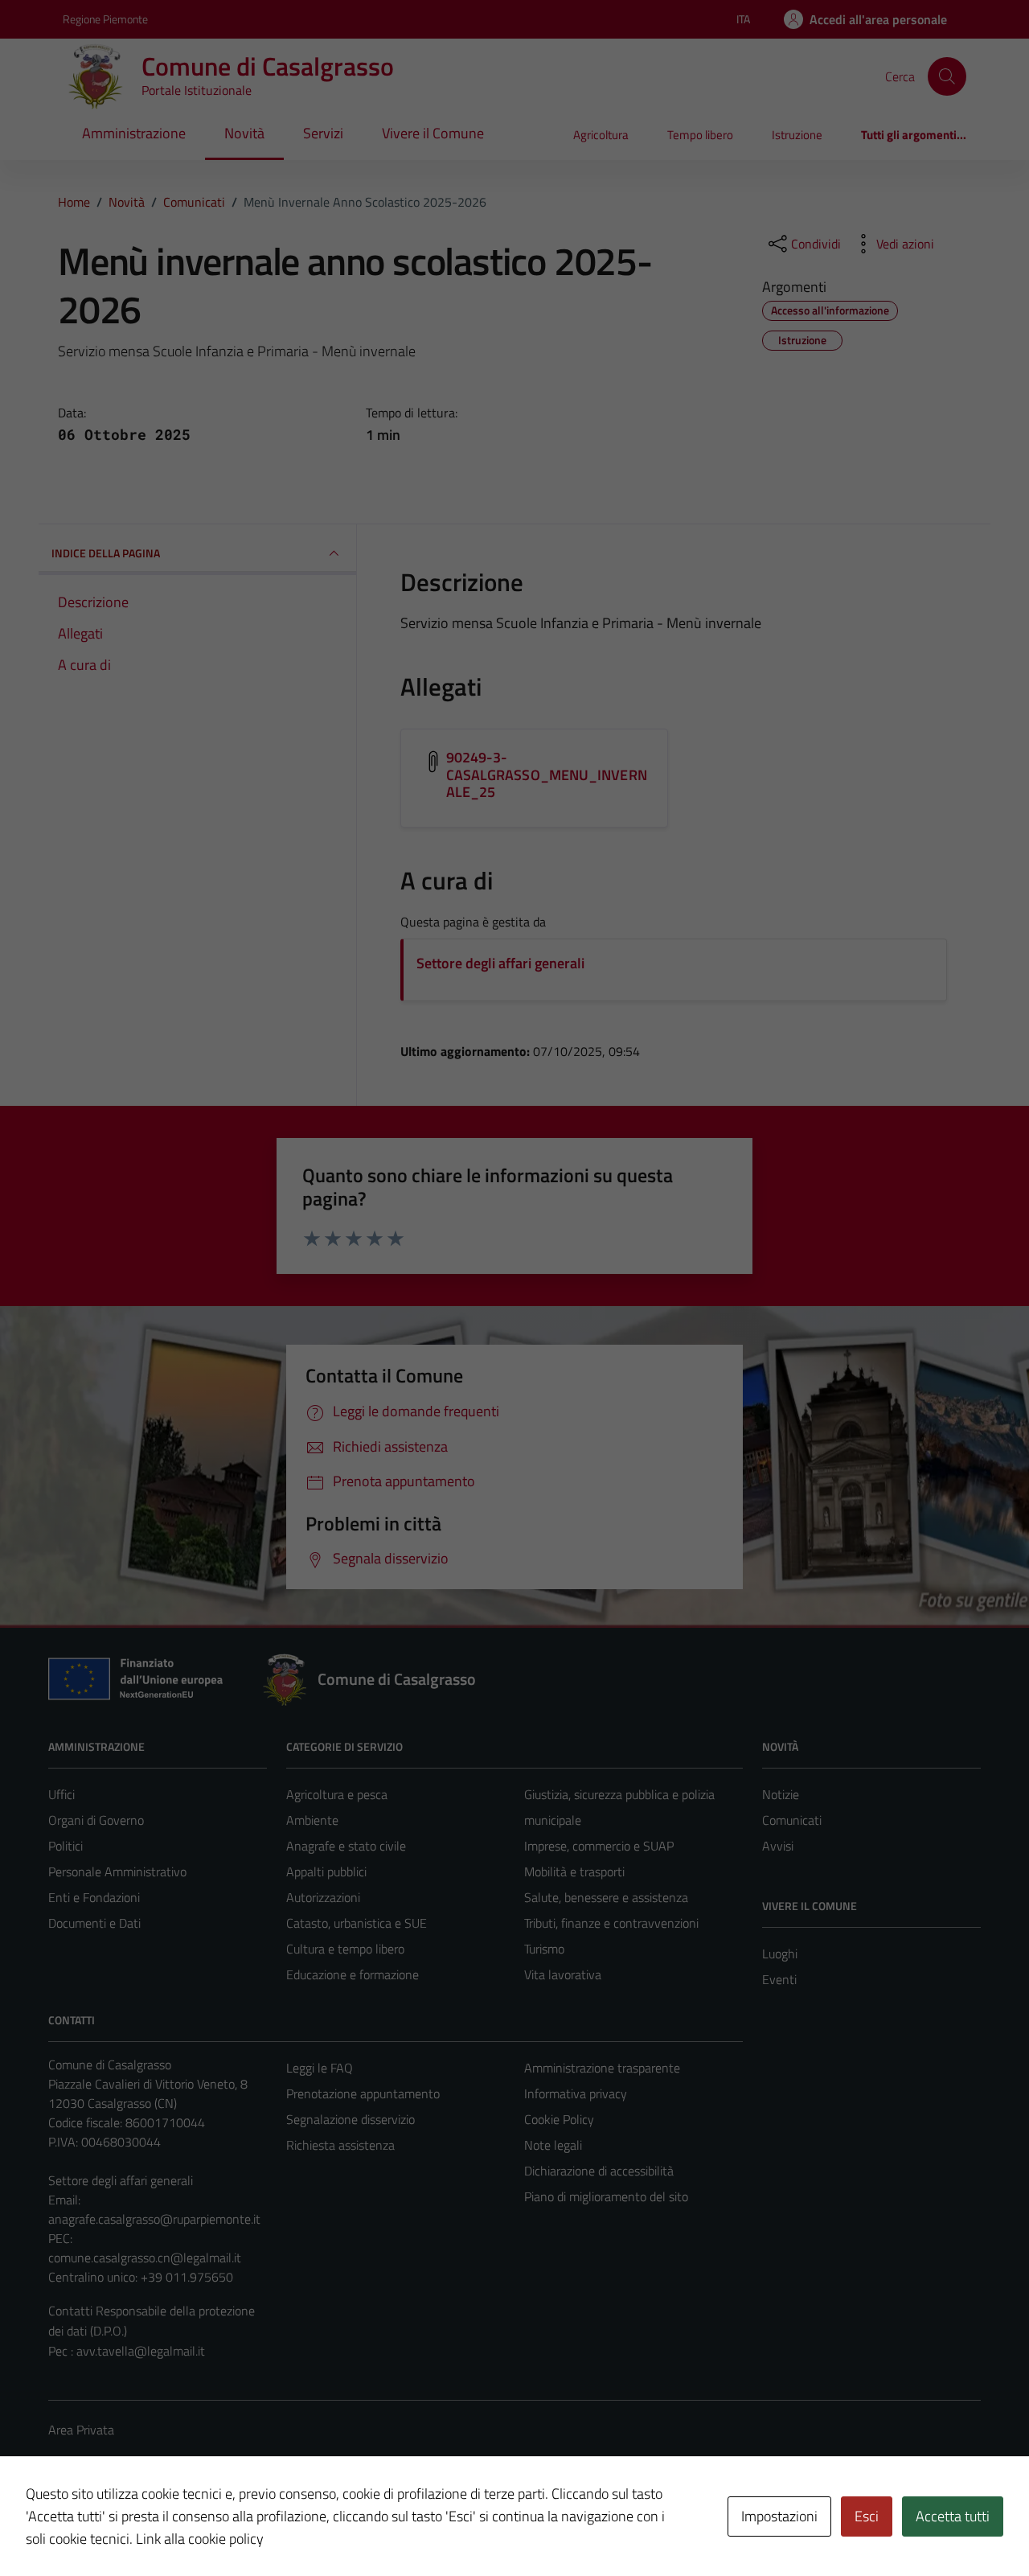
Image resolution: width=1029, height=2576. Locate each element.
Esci (867, 2516)
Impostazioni (779, 2516)
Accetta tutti (953, 2516)
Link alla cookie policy (200, 2539)
